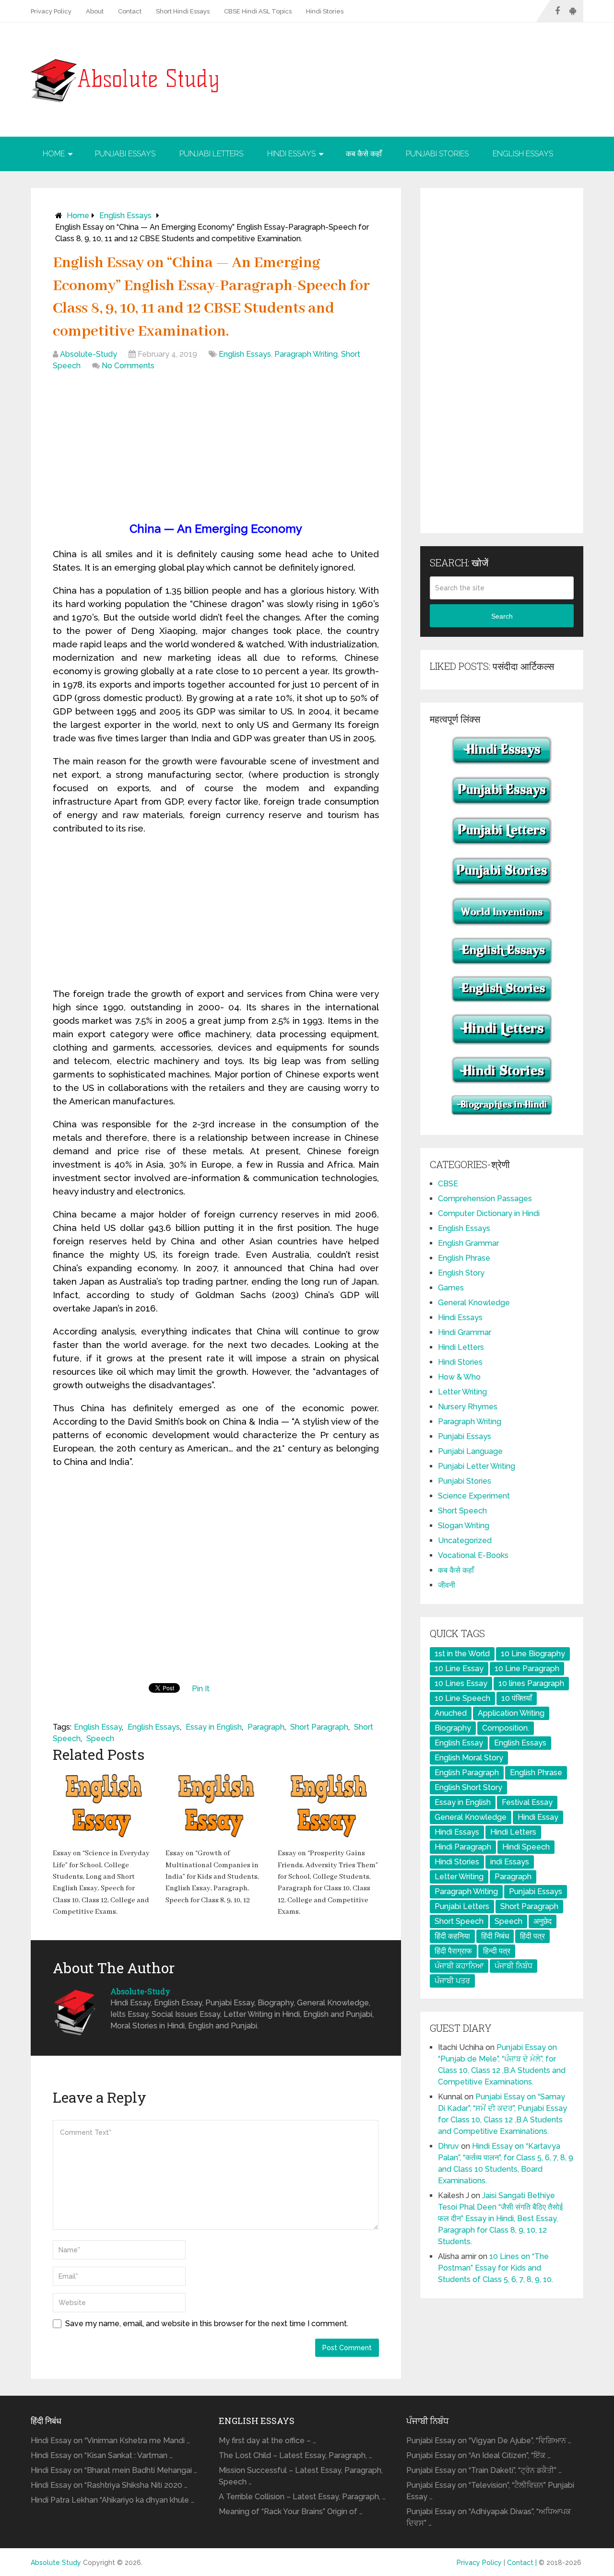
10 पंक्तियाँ (517, 1698)
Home (54, 154)
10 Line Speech (462, 1698)
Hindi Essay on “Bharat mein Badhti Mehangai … (114, 2470)
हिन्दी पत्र (497, 1951)
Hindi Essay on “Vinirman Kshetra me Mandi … (110, 2441)
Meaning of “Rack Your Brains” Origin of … (291, 2512)
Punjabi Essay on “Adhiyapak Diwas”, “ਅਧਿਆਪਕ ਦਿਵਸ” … (489, 2517)
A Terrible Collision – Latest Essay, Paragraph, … (302, 2497)
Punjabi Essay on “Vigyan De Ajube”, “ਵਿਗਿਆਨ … (489, 2441)
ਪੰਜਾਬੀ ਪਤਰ (452, 1981)
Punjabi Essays (125, 154)
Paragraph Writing (306, 354)
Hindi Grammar (465, 1332)
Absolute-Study (89, 354)
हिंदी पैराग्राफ (453, 1951)
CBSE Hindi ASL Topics (258, 11)
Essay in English (214, 1727)
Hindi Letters (461, 1347)
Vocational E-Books (473, 1555)
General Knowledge (474, 1303)
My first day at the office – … (267, 2441)
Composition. (506, 1728)
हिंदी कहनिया (452, 1936)
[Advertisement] (216, 448)
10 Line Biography (533, 1654)
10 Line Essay (459, 1669)
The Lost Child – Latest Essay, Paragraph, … (295, 2455)
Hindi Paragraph (463, 1847)
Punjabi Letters (211, 154)
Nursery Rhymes (468, 1407)
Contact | (523, 2563)
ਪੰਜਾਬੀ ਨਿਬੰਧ (514, 1966)
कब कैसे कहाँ (364, 154)
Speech (100, 1739)
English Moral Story (469, 1758)
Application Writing (511, 1713)
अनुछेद (543, 1921)
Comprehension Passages (485, 1199)
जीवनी (447, 1585)
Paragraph (266, 1727)
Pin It (201, 1689)
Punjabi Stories (437, 154)
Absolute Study (56, 2563)
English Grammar (468, 1243)
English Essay (98, 1727)
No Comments (128, 366)
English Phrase (464, 1258)
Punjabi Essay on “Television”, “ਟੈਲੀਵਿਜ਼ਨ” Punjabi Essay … (490, 2491)
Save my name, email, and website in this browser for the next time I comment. (207, 2324)
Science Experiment (474, 1496)
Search (502, 616)
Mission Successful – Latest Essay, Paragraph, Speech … (301, 2476)
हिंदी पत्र (532, 1936)
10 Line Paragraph (527, 1669)
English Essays (523, 154)
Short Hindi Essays (183, 11)
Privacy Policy (51, 11)
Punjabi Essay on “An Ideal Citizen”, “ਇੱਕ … (478, 2455)
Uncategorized (465, 1540)
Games (451, 1288)
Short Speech (462, 1511)
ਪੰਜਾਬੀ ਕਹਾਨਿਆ (459, 1966)
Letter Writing (462, 1392)
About (95, 11)
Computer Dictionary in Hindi (489, 1213)
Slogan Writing (464, 1526)
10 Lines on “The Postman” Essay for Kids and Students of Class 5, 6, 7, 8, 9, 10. (496, 2268)
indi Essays (510, 1862)
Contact (130, 11)
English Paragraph (467, 1773)
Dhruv (449, 2146)
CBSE (448, 1184)
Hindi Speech (526, 1847)
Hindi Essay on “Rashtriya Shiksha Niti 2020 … (109, 2485)
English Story (461, 1273)
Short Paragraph (319, 1727)
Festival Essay (527, 1802)
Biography (453, 1728)
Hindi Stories (325, 11)
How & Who (459, 1377)
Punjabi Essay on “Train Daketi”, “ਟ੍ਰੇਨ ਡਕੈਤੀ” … (484, 2470)
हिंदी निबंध (495, 1936)
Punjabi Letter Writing (477, 1466)
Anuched (451, 1713)
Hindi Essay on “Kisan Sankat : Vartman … (102, 2455)
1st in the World (462, 1654)
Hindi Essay (538, 1817)
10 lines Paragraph (531, 1683)
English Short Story (468, 1787)
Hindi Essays (291, 154)
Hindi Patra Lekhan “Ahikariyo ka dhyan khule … (112, 2500)
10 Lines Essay (461, 1683)
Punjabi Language (470, 1451)
